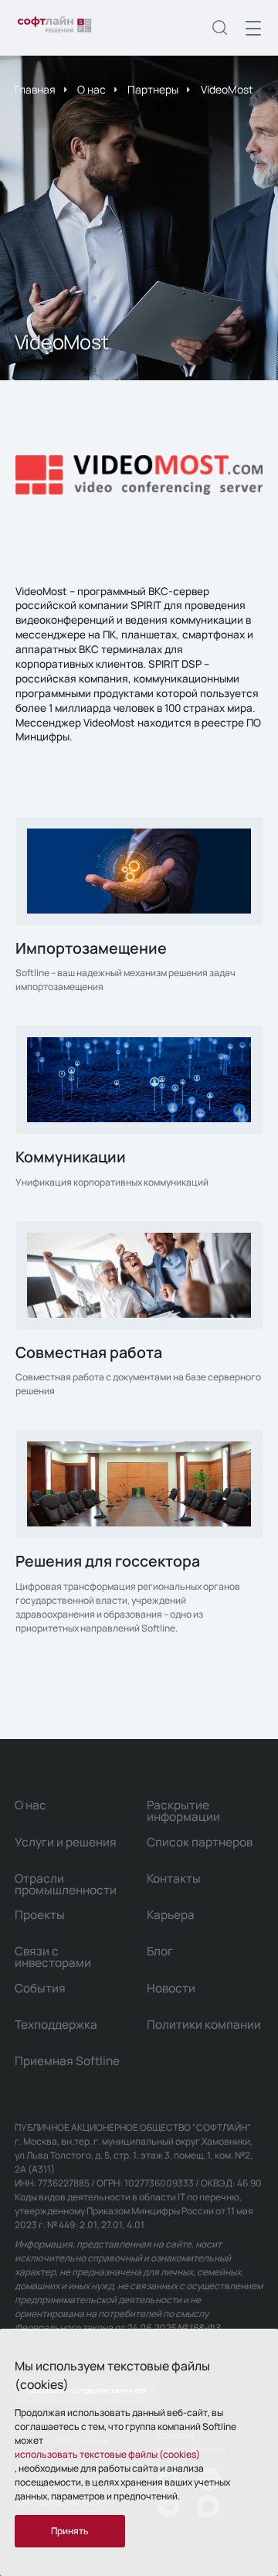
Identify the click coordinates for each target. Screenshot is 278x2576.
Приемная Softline (67, 2061)
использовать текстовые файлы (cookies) (107, 2454)
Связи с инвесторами (53, 1957)
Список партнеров (200, 1842)
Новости (171, 1988)
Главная (35, 89)
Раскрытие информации (183, 1811)
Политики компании (204, 2025)
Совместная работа (89, 1352)
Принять (70, 2531)
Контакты (174, 1878)
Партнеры (153, 89)
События (40, 1988)
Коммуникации (71, 1157)
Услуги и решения (66, 1842)
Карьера (171, 1915)
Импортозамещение (91, 948)
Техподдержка (56, 2025)
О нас (92, 89)
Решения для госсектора (108, 1561)
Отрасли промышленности (66, 1884)
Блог (160, 1951)
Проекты (40, 1915)
